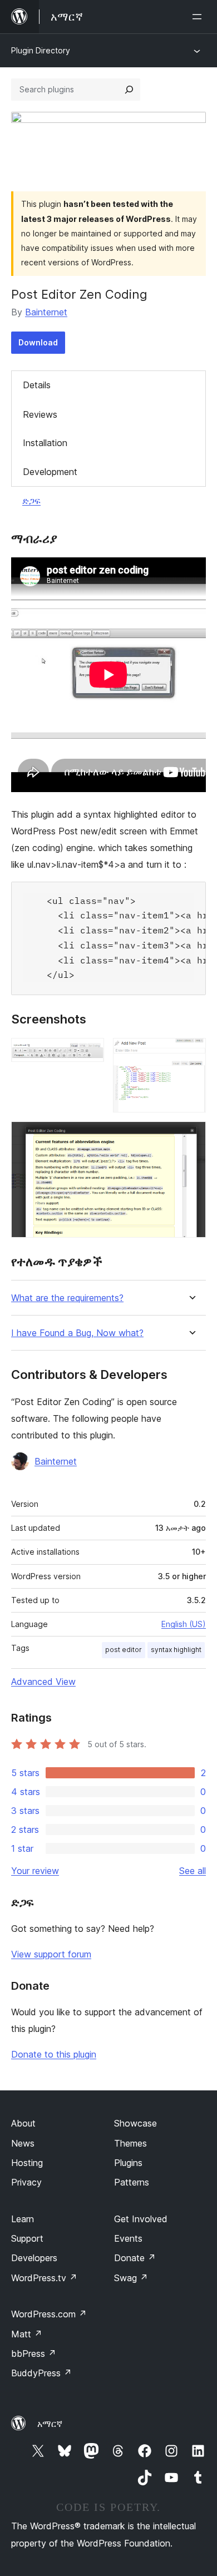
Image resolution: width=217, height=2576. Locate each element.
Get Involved (141, 2219)
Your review (35, 1871)
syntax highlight (176, 1650)
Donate (135, 2258)
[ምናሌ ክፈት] (199, 17)
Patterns (132, 2182)
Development (50, 472)
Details (37, 385)
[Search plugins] (129, 90)
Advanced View (43, 1682)
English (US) (184, 1624)
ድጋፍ (31, 501)
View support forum (51, 1954)
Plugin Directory (41, 50)
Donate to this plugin (54, 2054)
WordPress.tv (44, 2278)
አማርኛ (50, 2424)
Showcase (135, 2123)
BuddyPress (41, 2373)
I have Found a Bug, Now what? (77, 1333)
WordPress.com (49, 2314)
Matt (27, 2334)
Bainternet (46, 312)
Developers (34, 2258)
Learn (23, 2219)
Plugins (128, 2163)
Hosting (27, 2163)
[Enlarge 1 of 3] (89, 1053)
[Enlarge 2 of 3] (191, 1053)
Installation (45, 443)
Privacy (26, 2182)
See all (193, 1871)
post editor (124, 1650)
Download (38, 342)
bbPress (34, 2353)
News (23, 2143)
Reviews (40, 414)
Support (27, 2238)
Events (128, 2238)
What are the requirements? (67, 1298)
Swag (131, 2278)
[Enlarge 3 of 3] (191, 1136)
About (23, 2123)
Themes (130, 2143)
